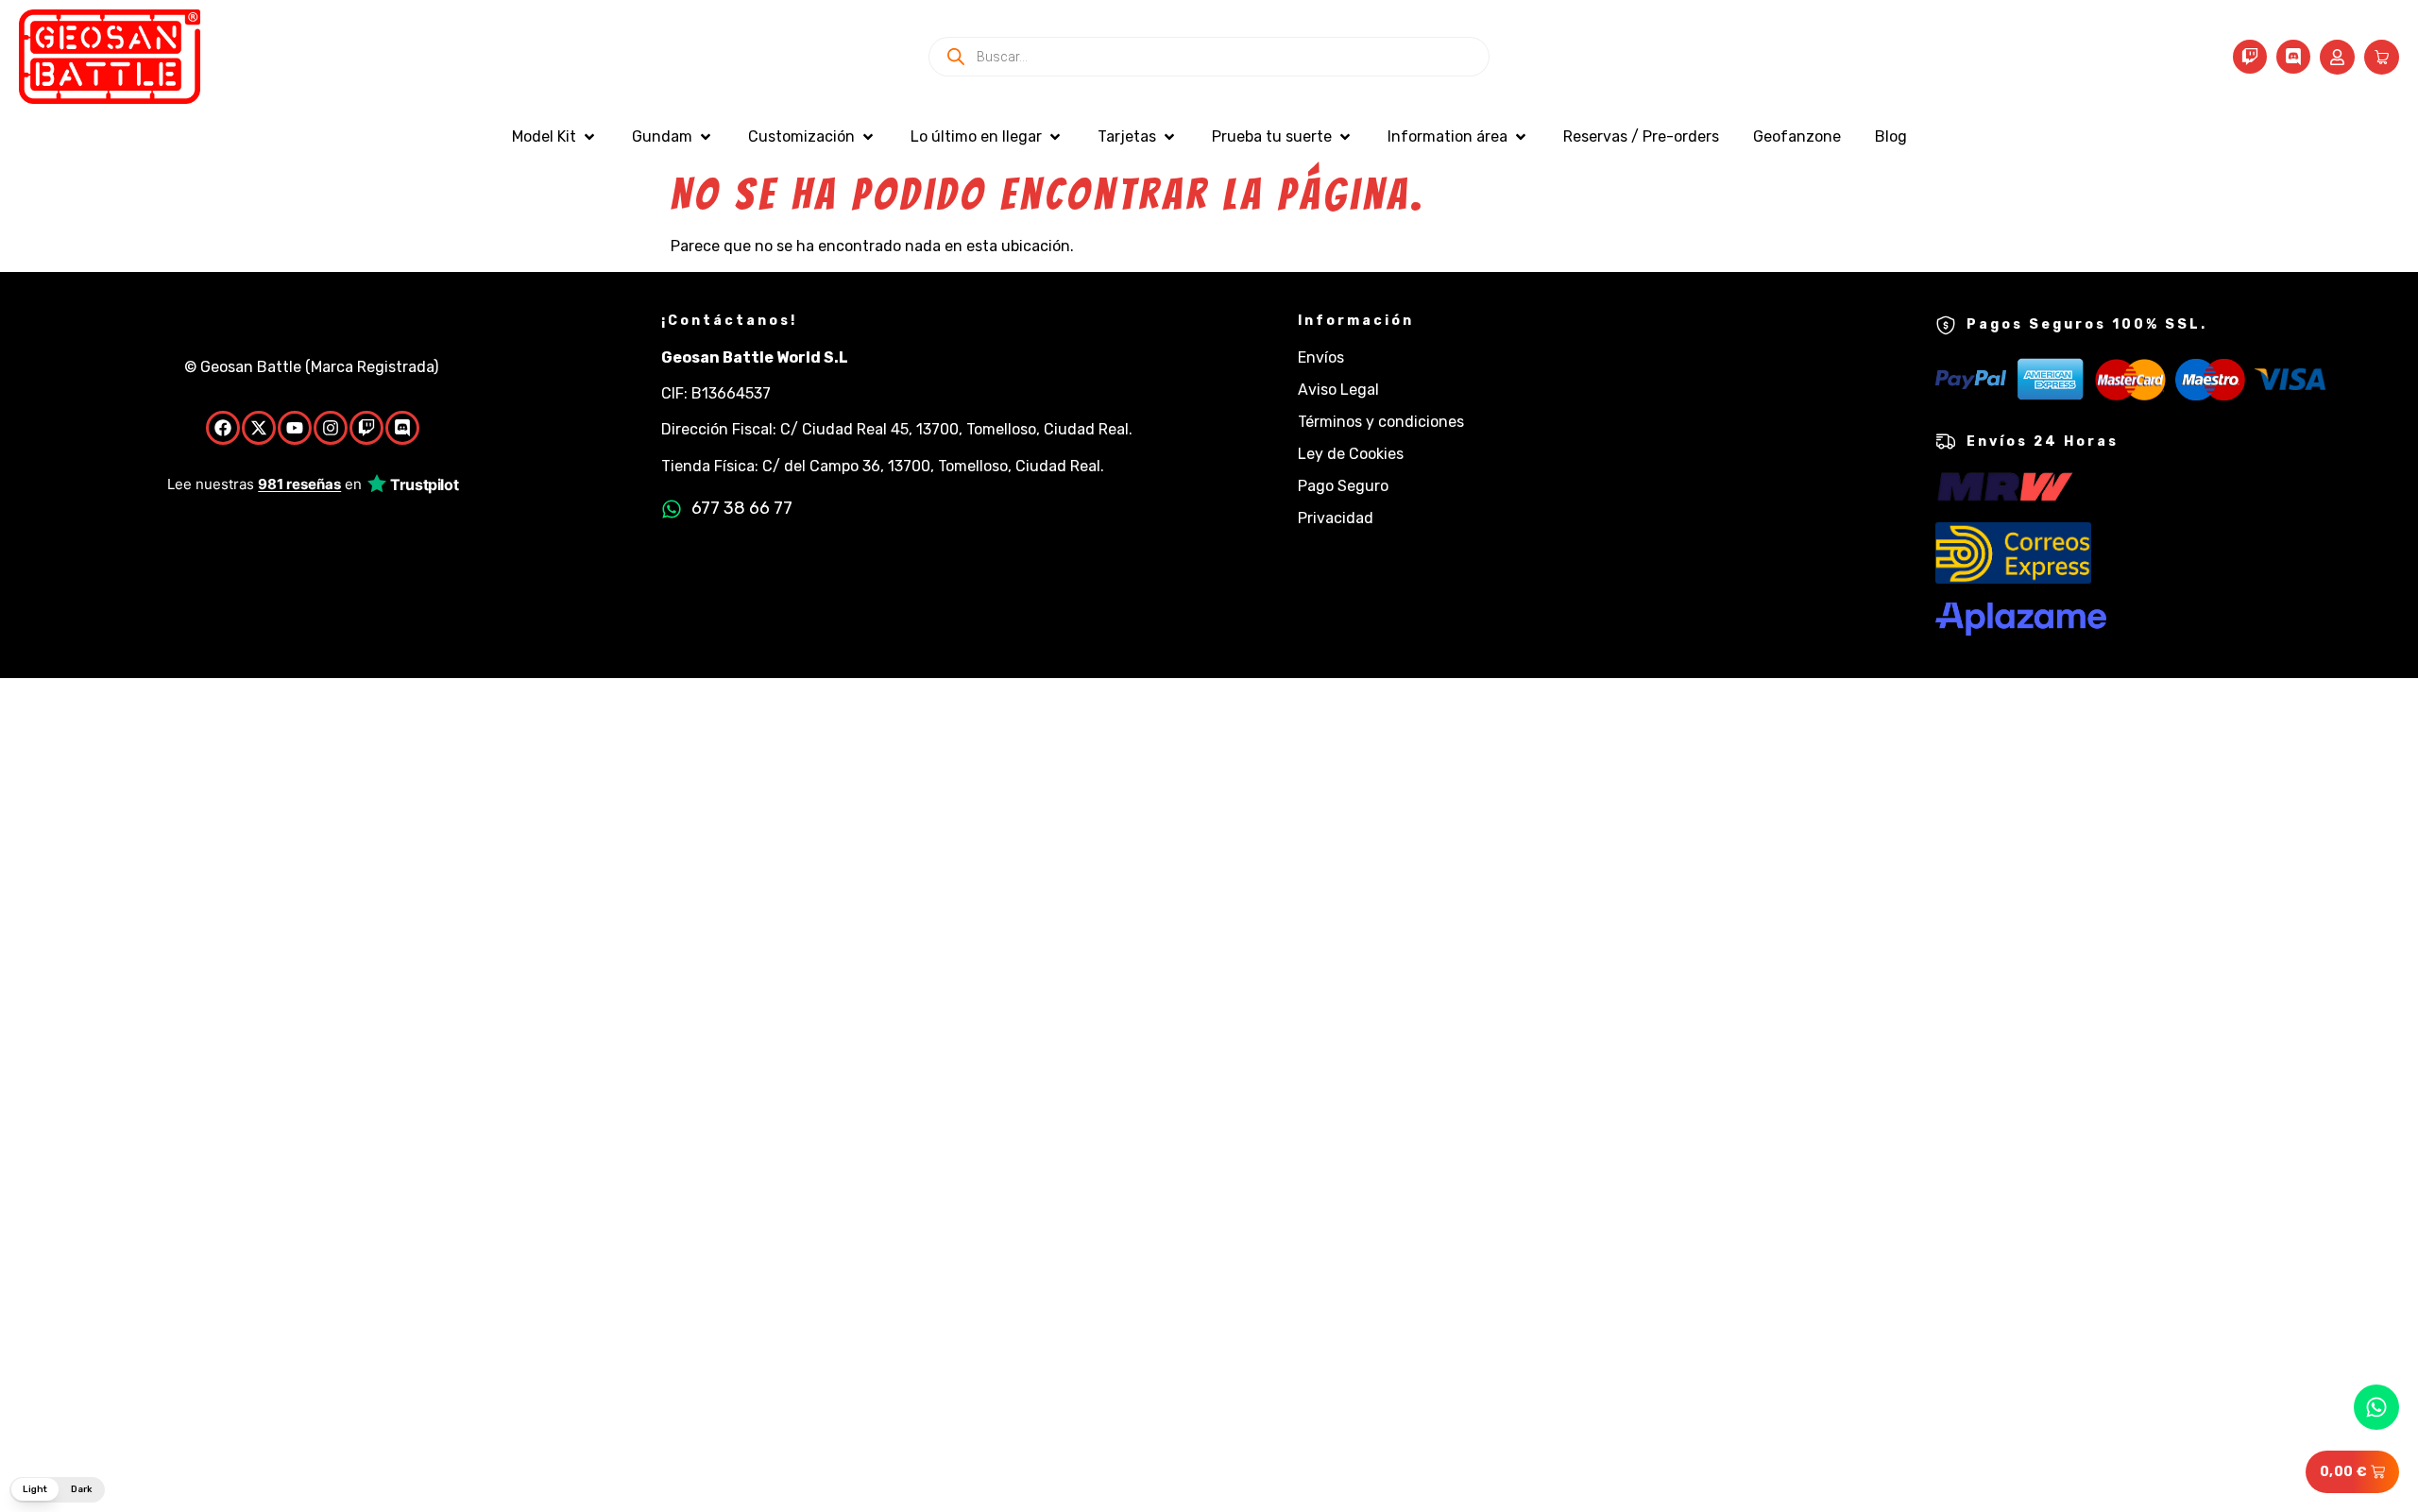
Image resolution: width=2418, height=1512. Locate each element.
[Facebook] (223, 428)
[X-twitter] (259, 428)
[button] (555, 137)
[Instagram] (331, 428)
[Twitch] (2250, 57)
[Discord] (2293, 57)
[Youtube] (295, 428)
